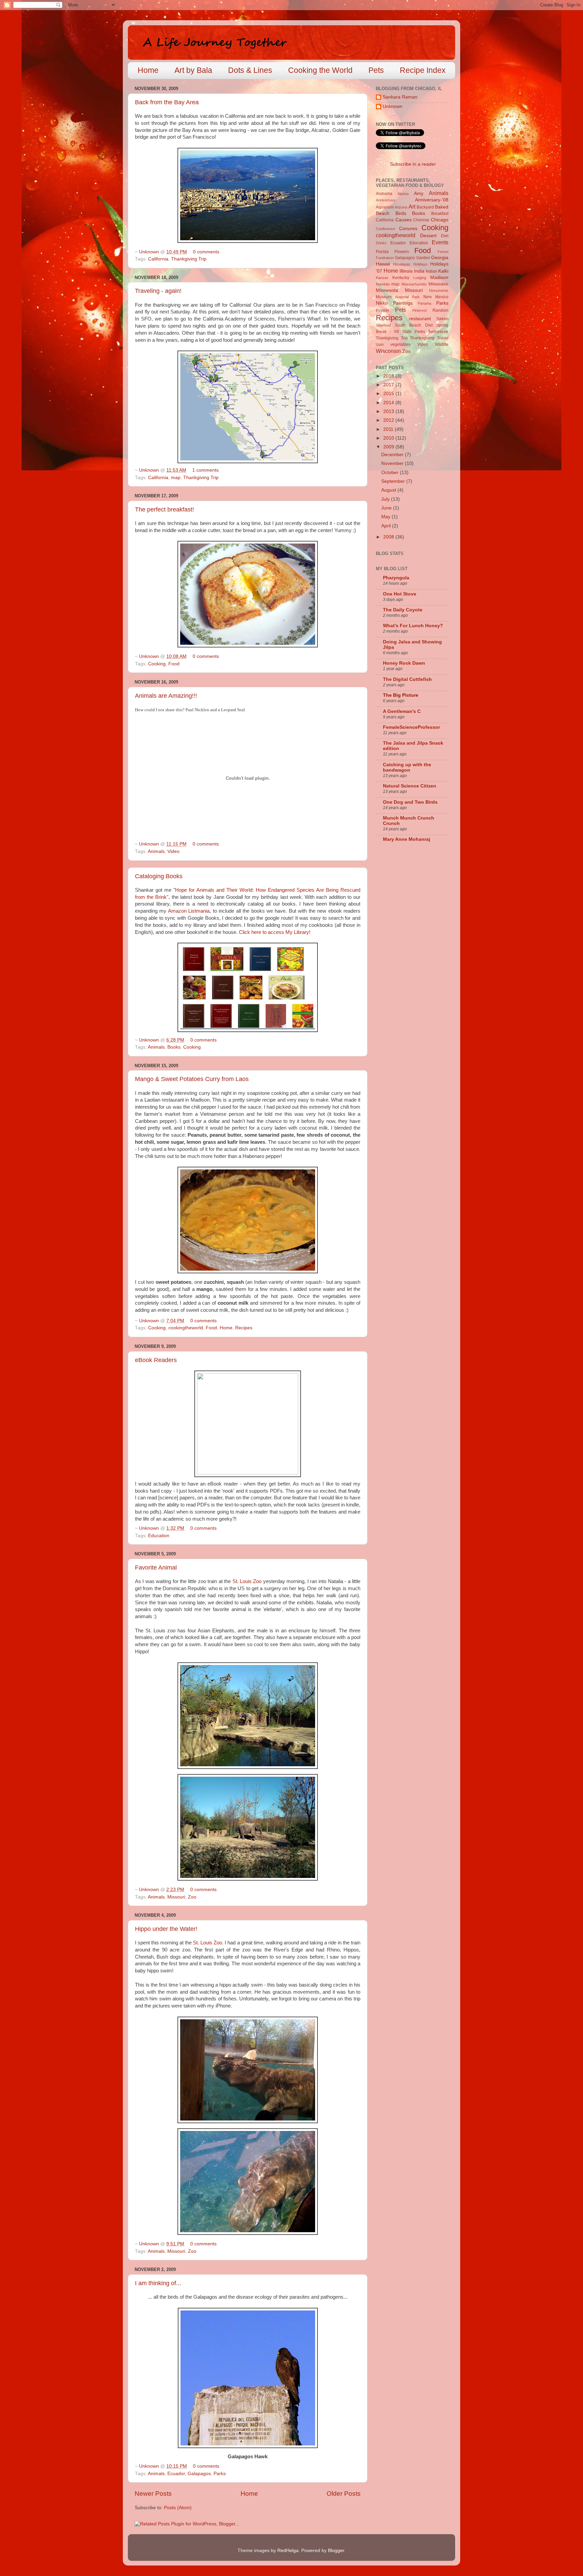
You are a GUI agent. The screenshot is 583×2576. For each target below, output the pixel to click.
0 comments (206, 252)
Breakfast (440, 214)
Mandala (383, 284)
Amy (419, 193)
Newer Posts (153, 2494)
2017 (389, 385)
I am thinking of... (158, 2283)
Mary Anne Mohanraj (407, 839)
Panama (424, 303)
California (158, 259)
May (386, 517)
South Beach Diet (414, 325)
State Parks (414, 332)
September (394, 481)
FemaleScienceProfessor (411, 727)
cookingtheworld (186, 1328)
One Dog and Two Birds (410, 802)
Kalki (443, 271)
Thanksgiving (422, 338)
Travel (443, 338)
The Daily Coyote (403, 610)
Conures (408, 229)
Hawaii (383, 264)
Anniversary (386, 200)
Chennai (421, 220)
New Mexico (436, 297)
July (386, 499)
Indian (432, 271)
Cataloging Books (159, 876)
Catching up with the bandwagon (407, 767)
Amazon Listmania (189, 911)
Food (174, 664)
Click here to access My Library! (275, 932)
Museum (384, 297)
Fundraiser (385, 258)
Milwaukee (438, 284)
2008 (389, 537)
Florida (382, 252)
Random (440, 310)
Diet (445, 236)
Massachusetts (414, 284)
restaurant (420, 319)
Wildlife (442, 344)
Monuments (439, 290)
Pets (376, 70)
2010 (389, 438)
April (387, 526)
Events (440, 242)
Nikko (382, 303)
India (419, 271)
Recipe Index (423, 70)
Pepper (383, 310)
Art (412, 206)
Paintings (403, 303)
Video (173, 851)
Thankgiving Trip (189, 259)
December (393, 455)
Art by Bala (193, 70)
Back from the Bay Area (167, 102)
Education (159, 1536)
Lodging (420, 278)
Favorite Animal (156, 1568)
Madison (439, 278)
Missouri (176, 1897)
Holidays (420, 264)
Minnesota (387, 290)
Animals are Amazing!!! (166, 696)
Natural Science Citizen (410, 786)
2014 (389, 403)
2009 (389, 447)
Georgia (440, 258)
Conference (385, 229)
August (389, 490)
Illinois (406, 271)
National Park (408, 297)
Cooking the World (320, 70)
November (393, 463)
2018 (389, 376)
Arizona (401, 207)
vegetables (400, 344)
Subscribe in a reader (413, 164)
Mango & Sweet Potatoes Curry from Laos (192, 1079)
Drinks (381, 243)
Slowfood (383, 325)
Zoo (192, 1897)
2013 (389, 411)
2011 (389, 429)
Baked (442, 207)
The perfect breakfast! (164, 509)
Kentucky (401, 278)
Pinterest (420, 310)
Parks (220, 2474)
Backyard (425, 207)
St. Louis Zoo (247, 1581)
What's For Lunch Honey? (413, 626)
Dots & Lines (250, 70)
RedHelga (288, 2551)
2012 (389, 420)
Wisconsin (388, 351)
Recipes (244, 1328)
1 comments (205, 470)
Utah (380, 344)
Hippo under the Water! (166, 1929)
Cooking (157, 664)
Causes (404, 220)
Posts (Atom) (178, 2508)
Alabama (384, 194)
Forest (443, 252)
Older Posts (344, 2494)
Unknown (150, 252)
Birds (401, 213)
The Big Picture (401, 695)
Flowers (402, 252)
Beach (383, 213)
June (387, 508)
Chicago (440, 220)
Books (174, 1047)
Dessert (428, 236)
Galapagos (199, 2474)
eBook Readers (156, 1360)
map (176, 478)
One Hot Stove (400, 594)
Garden (423, 258)
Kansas (382, 278)
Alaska (403, 194)
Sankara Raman (400, 97)
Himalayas (402, 264)
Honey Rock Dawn (404, 663)
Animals (156, 851)
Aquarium (385, 207)
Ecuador (176, 2474)
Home (148, 70)
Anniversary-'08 (432, 200)
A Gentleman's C (402, 711)
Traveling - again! (158, 291)
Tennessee (438, 332)
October (391, 473)
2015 (389, 394)
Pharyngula (396, 578)
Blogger (336, 2551)
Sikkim (442, 319)
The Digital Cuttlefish (407, 679)
